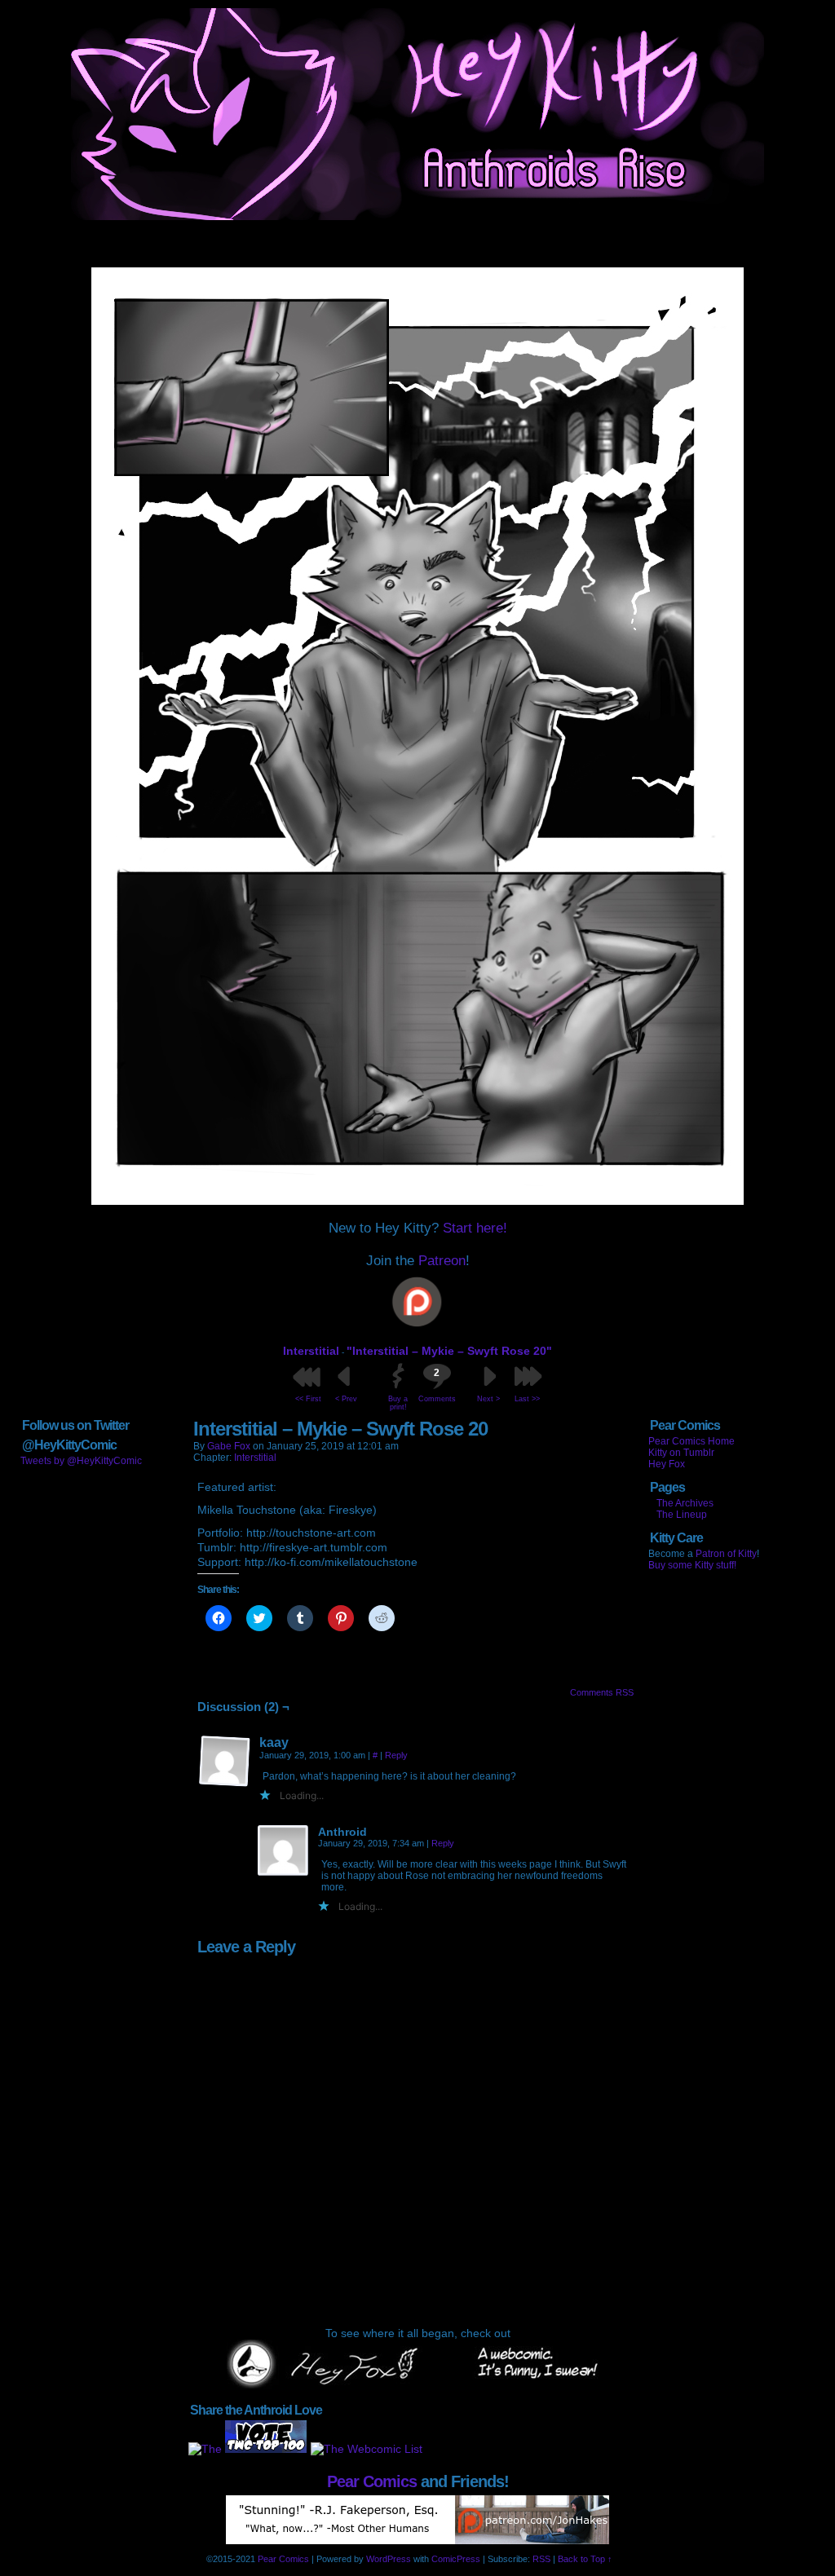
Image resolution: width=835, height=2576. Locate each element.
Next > (488, 1399)
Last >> (527, 1399)
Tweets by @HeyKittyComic (81, 1461)
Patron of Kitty (726, 1554)
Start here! (475, 1228)
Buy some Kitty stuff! (692, 1565)
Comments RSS (602, 1692)
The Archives (685, 1503)
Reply (396, 1755)
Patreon (442, 1261)
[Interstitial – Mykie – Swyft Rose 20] (417, 1201)
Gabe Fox (229, 1446)
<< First (308, 1399)
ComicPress (456, 2559)
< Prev (346, 1399)
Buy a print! (398, 1403)
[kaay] (225, 1762)
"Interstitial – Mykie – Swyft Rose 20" (449, 1351)
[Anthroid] (284, 1851)
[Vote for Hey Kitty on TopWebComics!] (266, 2449)
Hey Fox (667, 1464)
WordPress (389, 2559)
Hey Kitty (417, 114)
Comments (436, 1385)
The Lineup (682, 1515)
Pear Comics (372, 2481)
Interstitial (311, 1351)
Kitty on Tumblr (681, 1453)
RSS (541, 2559)
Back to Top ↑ (585, 2559)
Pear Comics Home (691, 1441)
